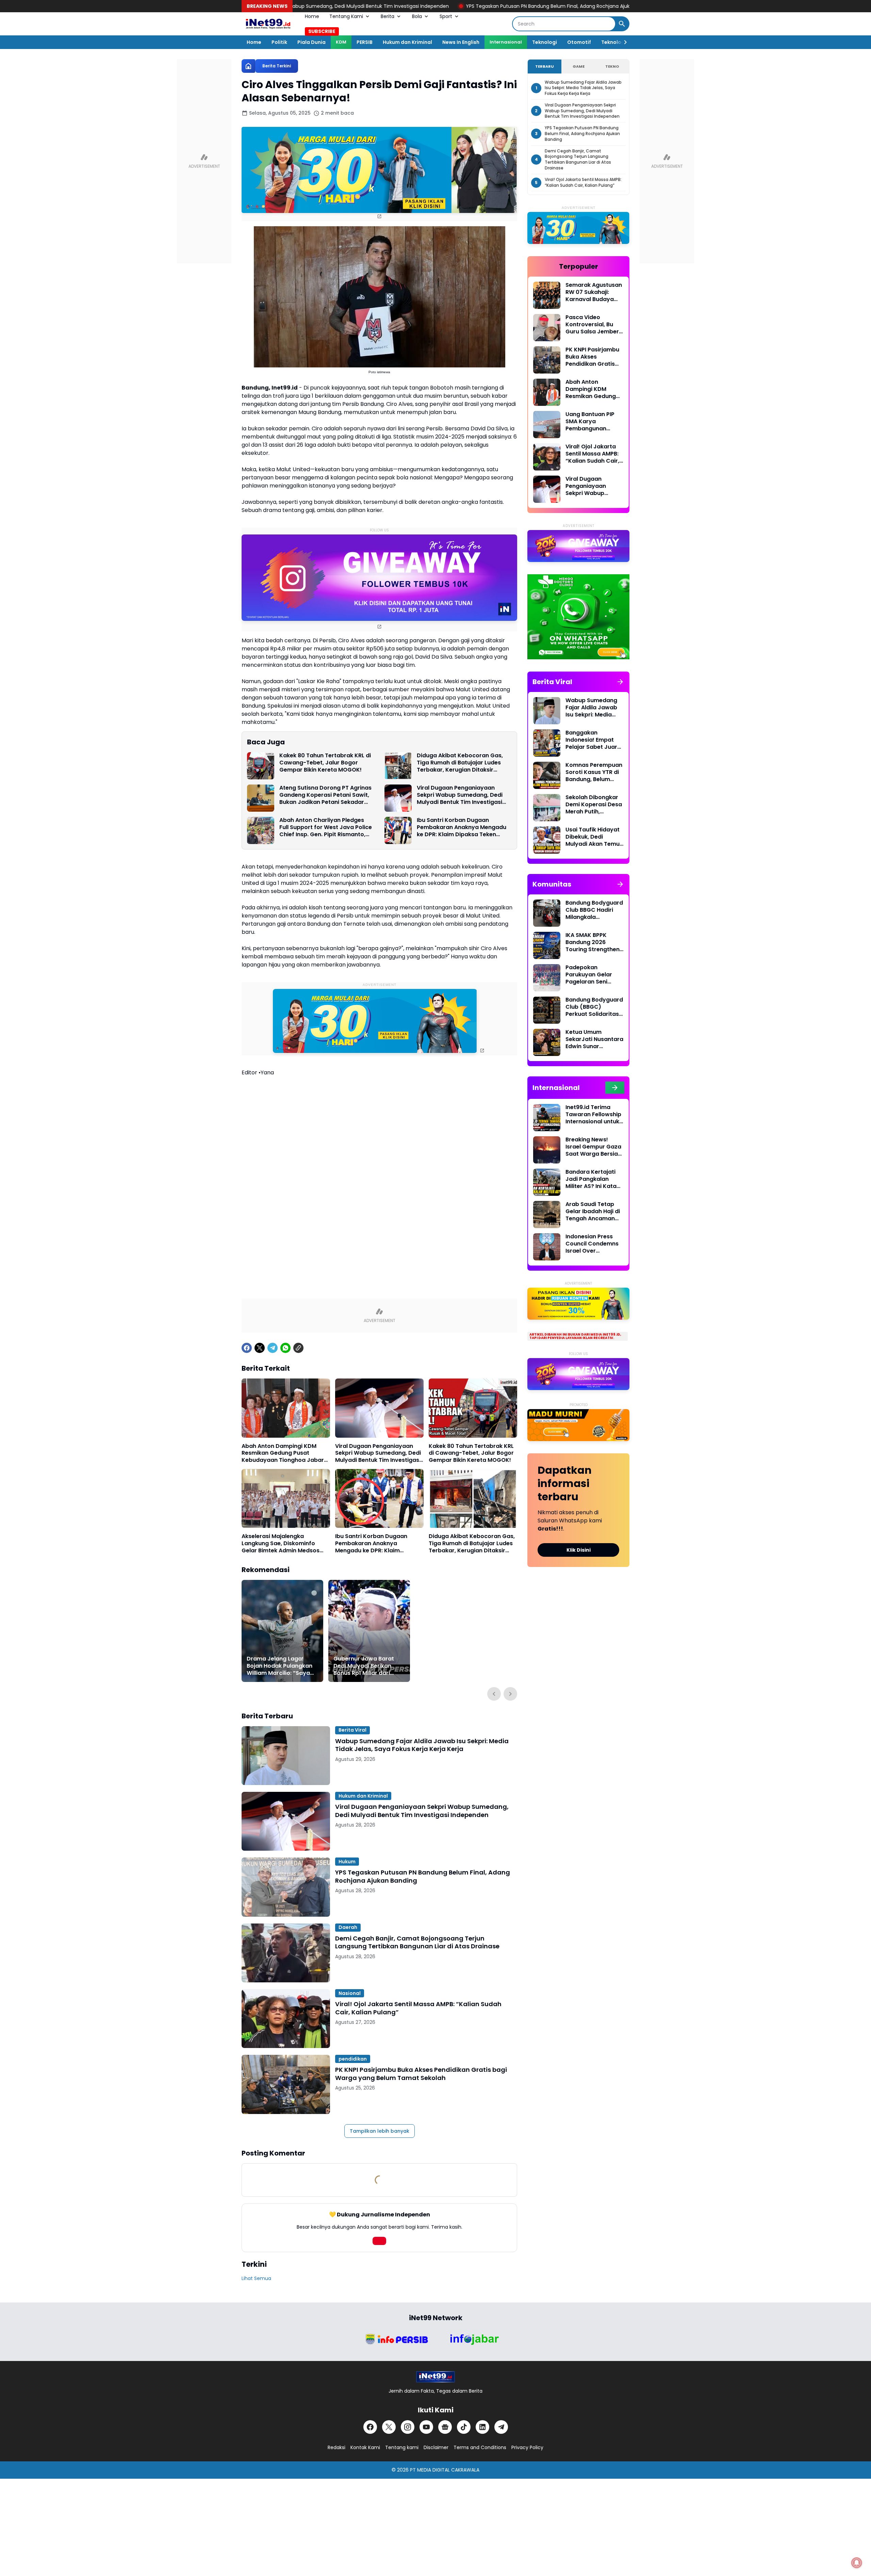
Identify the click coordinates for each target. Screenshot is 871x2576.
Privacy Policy (527, 2447)
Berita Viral (352, 1730)
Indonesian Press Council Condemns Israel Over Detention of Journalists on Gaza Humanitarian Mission (594, 1244)
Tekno (612, 66)
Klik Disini (579, 1550)
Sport (446, 16)
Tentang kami (402, 2447)
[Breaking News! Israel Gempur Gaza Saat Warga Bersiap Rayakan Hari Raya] (547, 1150)
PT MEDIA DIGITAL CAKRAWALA (445, 2470)
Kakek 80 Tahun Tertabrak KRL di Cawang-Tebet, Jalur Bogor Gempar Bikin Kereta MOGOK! (325, 763)
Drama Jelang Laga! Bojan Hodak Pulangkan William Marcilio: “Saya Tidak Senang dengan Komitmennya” (280, 1666)
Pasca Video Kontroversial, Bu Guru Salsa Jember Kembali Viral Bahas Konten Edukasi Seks (594, 325)
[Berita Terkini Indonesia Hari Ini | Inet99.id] (268, 24)
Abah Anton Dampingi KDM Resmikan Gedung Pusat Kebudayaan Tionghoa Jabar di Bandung (283, 1453)
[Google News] (445, 2427)
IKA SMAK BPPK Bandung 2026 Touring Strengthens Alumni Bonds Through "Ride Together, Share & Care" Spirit (594, 942)
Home (312, 16)
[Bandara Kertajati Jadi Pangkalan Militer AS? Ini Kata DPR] (547, 1182)
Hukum (347, 1862)
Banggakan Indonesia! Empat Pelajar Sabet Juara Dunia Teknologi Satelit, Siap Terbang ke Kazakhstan (595, 740)
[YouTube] (426, 2427)
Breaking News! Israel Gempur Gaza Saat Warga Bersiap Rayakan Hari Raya (594, 1147)
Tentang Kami (346, 16)
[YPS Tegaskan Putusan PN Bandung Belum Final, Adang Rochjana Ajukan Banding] (286, 1887)
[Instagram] (408, 2427)
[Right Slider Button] (623, 42)
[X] (260, 1348)
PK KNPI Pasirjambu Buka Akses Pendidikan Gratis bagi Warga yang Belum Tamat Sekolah (421, 2074)
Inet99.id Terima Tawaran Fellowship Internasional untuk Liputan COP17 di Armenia (593, 1114)
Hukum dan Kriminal (407, 42)
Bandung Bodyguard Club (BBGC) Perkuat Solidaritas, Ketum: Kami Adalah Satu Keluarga (594, 1007)
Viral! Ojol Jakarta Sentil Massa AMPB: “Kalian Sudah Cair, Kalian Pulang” (418, 2008)
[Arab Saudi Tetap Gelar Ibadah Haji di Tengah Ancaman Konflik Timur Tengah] (547, 1215)
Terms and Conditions (480, 2447)
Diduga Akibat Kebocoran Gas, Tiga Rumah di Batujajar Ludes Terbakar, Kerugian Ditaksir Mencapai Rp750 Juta (460, 763)
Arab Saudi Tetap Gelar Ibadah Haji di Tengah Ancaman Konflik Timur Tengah (593, 1211)
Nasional (350, 1993)
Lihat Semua (256, 2278)
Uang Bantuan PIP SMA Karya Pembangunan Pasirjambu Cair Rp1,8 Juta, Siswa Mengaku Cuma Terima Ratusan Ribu (594, 422)
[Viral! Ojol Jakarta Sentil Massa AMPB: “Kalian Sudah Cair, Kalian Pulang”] (286, 2019)
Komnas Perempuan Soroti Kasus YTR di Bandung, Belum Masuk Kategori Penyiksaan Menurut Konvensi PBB (594, 772)
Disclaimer (436, 2447)
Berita (388, 16)
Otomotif (579, 42)
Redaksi (336, 2447)
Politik (279, 42)
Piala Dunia (311, 42)
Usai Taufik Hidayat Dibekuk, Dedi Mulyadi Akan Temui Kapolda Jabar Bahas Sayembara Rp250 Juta (593, 837)
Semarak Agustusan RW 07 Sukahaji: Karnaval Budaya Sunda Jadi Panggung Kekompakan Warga (594, 292)
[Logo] (435, 2377)
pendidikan (353, 2059)
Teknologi (545, 42)
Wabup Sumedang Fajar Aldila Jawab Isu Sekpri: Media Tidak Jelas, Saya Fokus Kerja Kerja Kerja (422, 1745)
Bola (417, 16)
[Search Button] (622, 24)
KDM (341, 42)
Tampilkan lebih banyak (380, 2131)
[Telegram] (273, 1348)
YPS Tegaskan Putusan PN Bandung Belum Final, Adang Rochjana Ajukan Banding (404, 6)
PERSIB (365, 42)
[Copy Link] (298, 1348)
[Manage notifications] (857, 2563)
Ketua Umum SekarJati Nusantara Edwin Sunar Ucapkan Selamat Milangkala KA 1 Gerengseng (594, 1039)
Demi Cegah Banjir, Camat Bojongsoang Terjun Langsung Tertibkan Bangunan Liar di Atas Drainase (417, 1942)
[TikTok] (464, 2427)
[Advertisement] (379, 1141)
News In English (461, 42)
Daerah (348, 1927)
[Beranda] (248, 66)
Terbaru (545, 66)
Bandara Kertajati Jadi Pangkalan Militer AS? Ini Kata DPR (591, 1179)
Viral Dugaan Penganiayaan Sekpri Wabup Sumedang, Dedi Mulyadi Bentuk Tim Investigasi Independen (460, 795)
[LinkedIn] (482, 2427)
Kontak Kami (365, 2447)
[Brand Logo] (396, 2339)
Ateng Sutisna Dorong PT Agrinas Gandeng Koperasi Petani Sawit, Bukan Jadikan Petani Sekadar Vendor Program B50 (325, 795)
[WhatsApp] (285, 1348)
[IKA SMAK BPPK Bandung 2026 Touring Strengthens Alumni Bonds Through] (547, 945)
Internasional (506, 42)
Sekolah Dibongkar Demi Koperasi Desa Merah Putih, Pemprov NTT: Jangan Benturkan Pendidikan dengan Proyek (594, 805)
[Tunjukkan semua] (620, 682)
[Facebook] (247, 1348)
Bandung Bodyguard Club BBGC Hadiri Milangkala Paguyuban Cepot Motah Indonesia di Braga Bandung (594, 910)
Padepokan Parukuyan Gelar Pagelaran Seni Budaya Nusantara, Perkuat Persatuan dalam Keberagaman (592, 975)
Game (579, 66)
